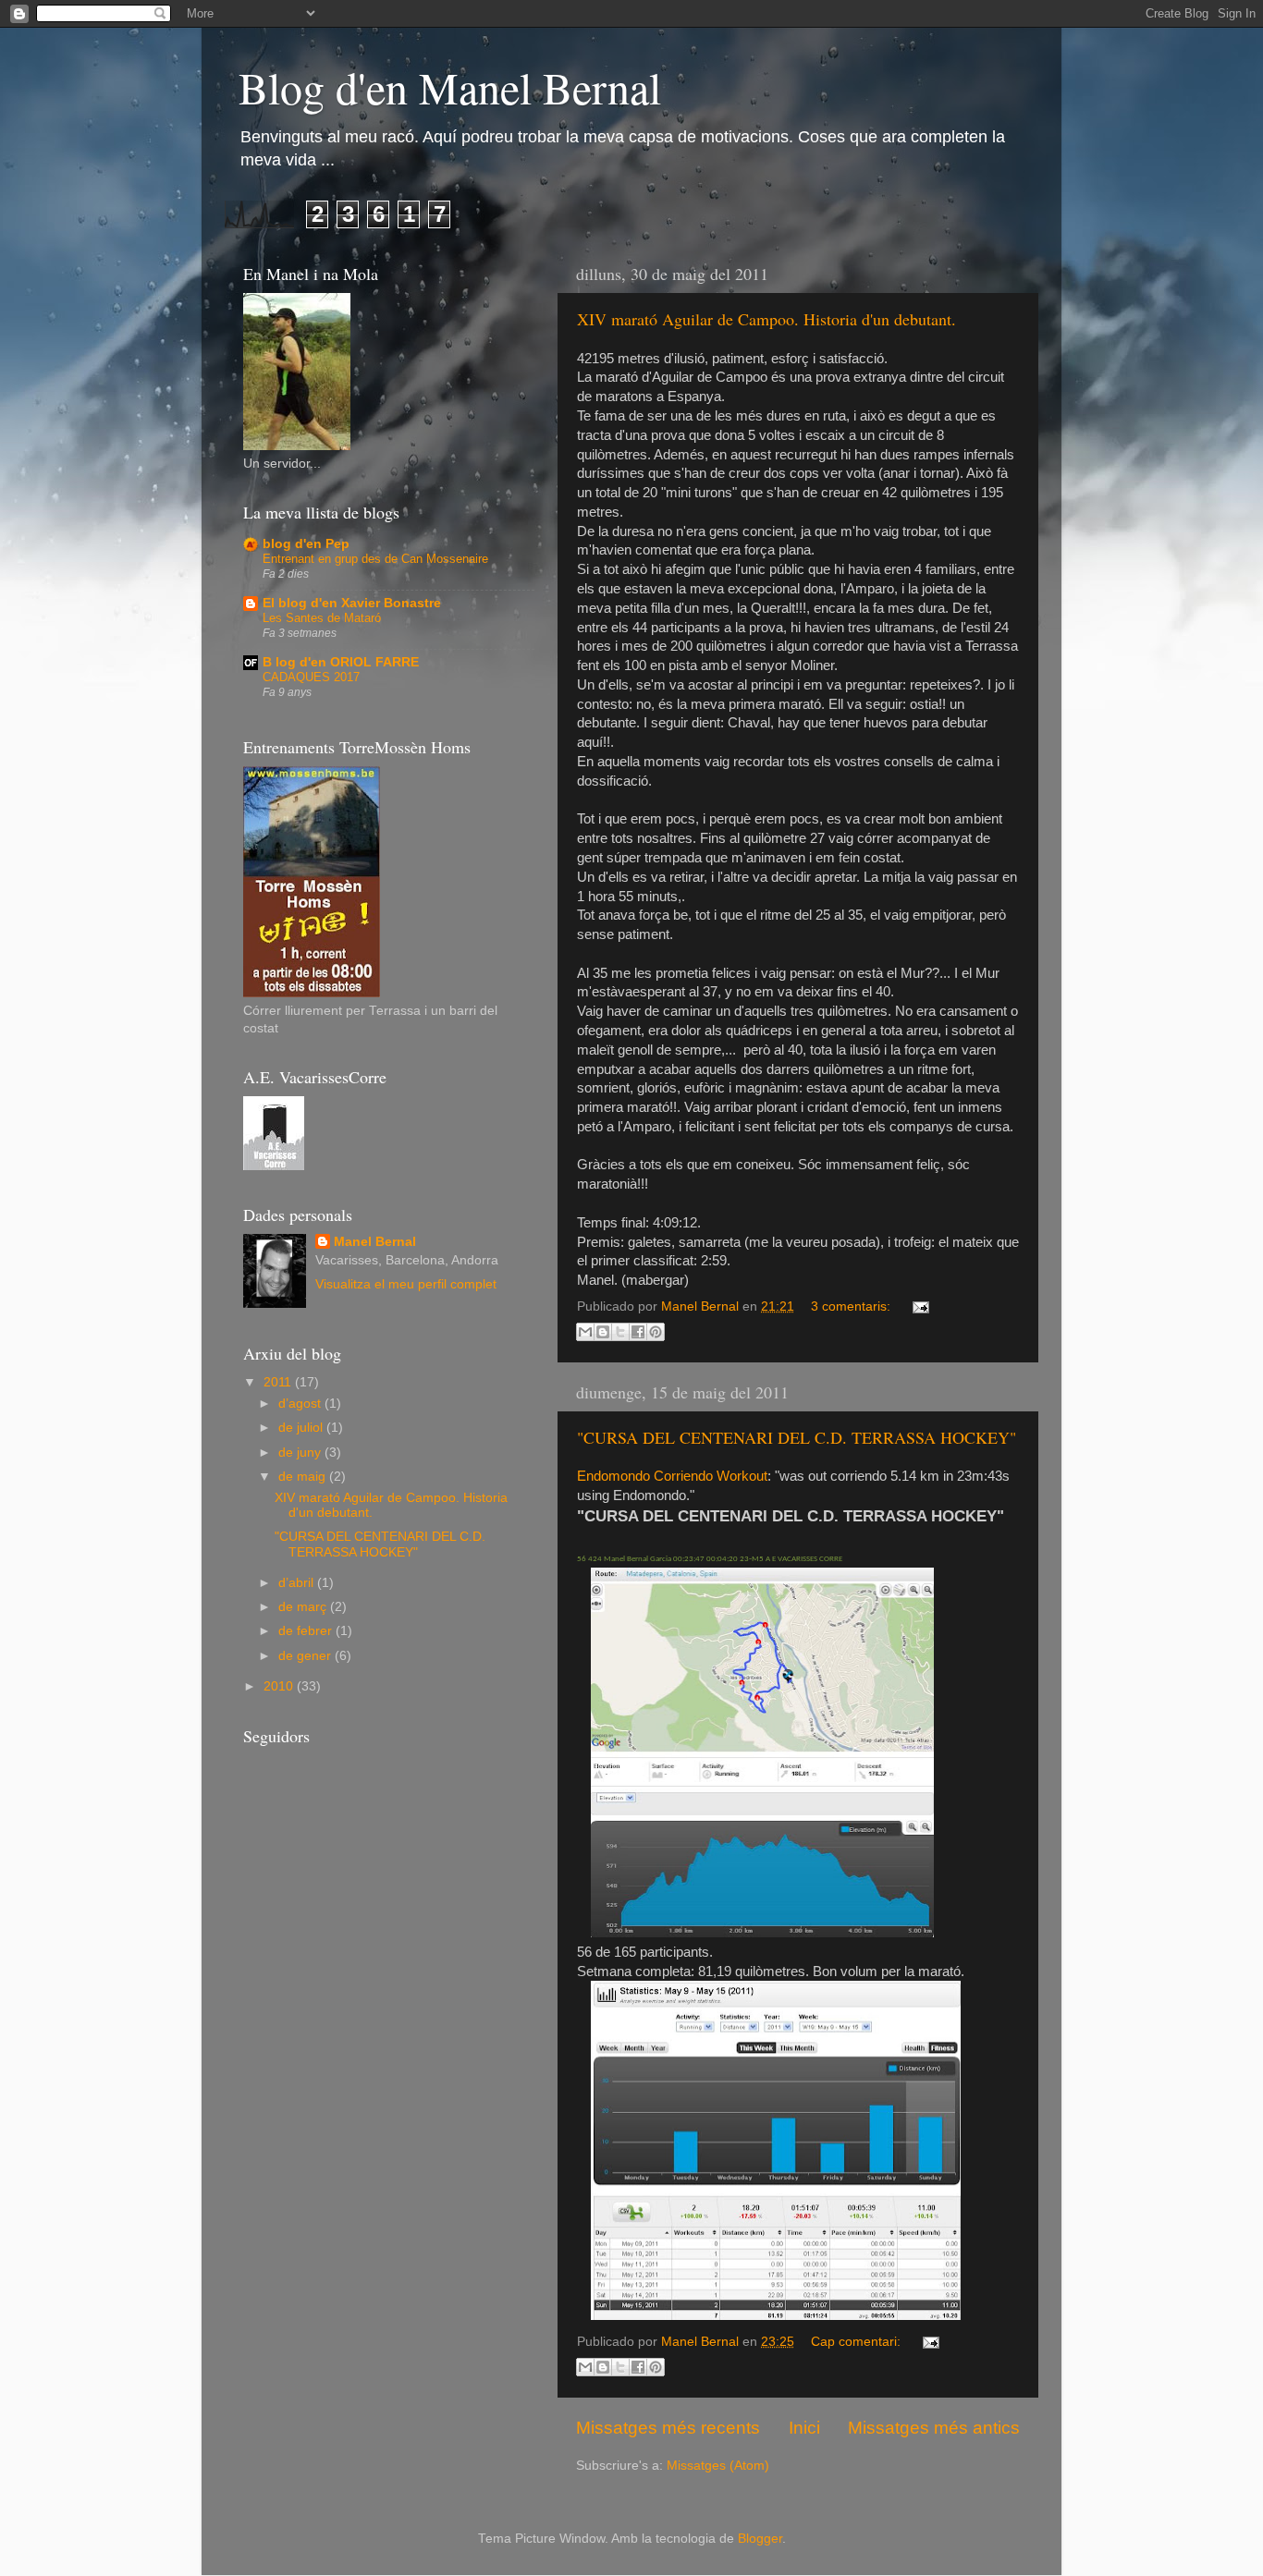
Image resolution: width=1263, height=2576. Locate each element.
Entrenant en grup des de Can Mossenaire (375, 559)
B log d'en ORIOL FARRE (341, 662)
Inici (804, 2428)
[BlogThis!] (603, 1332)
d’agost (301, 1404)
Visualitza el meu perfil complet (406, 1284)
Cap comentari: (858, 2342)
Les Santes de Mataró (322, 618)
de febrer (307, 1631)
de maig (304, 1477)
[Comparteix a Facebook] (638, 1332)
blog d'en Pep (306, 544)
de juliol (302, 1428)
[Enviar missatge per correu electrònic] (918, 1306)
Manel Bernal (375, 1242)
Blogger (760, 2539)
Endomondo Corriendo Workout (672, 1476)
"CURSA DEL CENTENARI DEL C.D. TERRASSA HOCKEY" (797, 1437)
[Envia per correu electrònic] (585, 1332)
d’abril (298, 1583)
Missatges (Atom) (718, 2466)
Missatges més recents (668, 2428)
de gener (307, 1656)
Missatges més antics (934, 2428)
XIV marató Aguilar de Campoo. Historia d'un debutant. (766, 319)
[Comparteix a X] (620, 1332)
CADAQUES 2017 (311, 677)
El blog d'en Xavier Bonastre (352, 603)
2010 (280, 1686)
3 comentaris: (852, 1306)
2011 (279, 1382)
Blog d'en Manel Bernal (450, 87)
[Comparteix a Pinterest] (656, 1332)
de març (304, 1607)
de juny (301, 1453)
